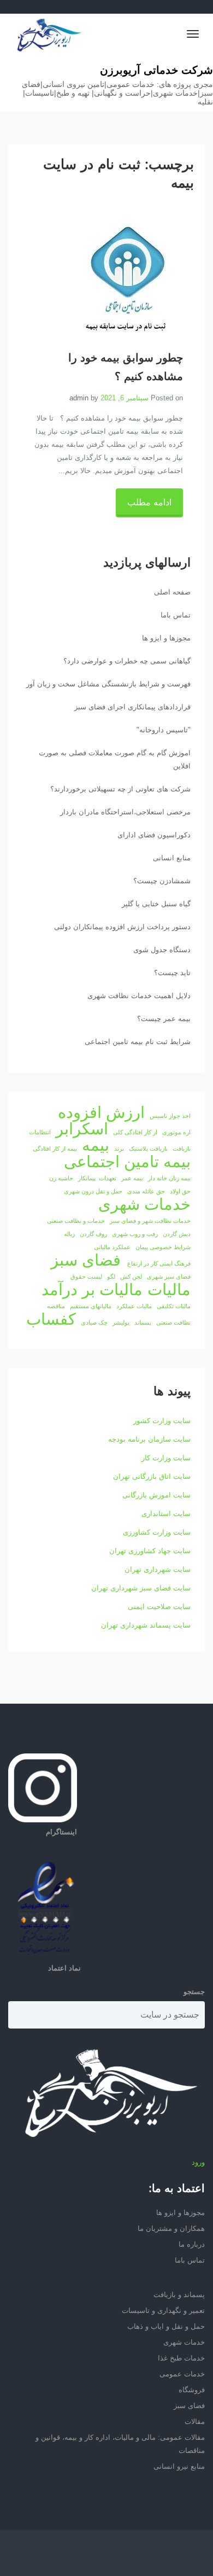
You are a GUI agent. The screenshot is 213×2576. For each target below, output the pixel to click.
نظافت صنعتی (173, 1322)
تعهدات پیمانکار (97, 1178)
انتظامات (40, 1132)
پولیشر (121, 1322)
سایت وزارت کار (166, 1458)
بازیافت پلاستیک (148, 1149)
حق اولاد (180, 1191)
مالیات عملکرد (134, 1306)
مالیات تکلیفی (174, 1306)
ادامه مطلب (149, 502)
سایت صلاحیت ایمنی (159, 1607)
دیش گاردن (177, 1234)
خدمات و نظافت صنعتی (76, 1221)
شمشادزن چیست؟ (162, 881)
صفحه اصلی (172, 592)
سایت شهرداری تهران (158, 1569)
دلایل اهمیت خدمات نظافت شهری (139, 996)
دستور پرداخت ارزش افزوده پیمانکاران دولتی (122, 927)
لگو (111, 1277)
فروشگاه (192, 2390)
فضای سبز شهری (169, 1277)
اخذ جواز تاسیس (170, 1116)
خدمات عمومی (182, 2374)
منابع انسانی (172, 858)
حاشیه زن (61, 1178)
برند (119, 1149)
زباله (69, 1234)
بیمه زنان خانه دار (169, 1178)
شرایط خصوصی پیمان (163, 1247)
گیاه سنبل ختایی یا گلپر (156, 904)
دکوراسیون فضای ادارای (154, 835)
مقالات (195, 2421)
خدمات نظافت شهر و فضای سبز (150, 1221)
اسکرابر (82, 1129)
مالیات (169, 1290)
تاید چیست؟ (172, 973)
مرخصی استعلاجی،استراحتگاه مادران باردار (125, 812)
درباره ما (192, 2244)
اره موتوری (176, 1132)
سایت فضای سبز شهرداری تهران (141, 1588)
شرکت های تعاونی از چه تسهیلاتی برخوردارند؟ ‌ (119, 789)
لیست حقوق (86, 1277)
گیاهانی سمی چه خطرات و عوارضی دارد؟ (127, 661)
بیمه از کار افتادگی (55, 1149)
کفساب (51, 1319)
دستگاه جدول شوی (162, 950)
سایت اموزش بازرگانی (156, 1495)
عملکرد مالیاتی (112, 1247)
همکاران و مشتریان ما (171, 2228)
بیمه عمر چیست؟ (164, 1019)
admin (79, 398)
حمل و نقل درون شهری (93, 1191)
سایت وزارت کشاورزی (157, 1532)
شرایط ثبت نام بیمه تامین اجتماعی (138, 1042)
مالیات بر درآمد (92, 1290)
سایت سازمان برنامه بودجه (149, 1439)
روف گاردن (93, 1234)
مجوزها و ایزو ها (166, 638)
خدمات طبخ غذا (181, 2358)
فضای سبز (86, 1260)
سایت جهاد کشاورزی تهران (150, 1551)
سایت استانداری (166, 1514)
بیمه (96, 1145)
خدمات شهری (144, 1204)
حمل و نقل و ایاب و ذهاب (166, 2326)
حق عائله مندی (146, 1191)
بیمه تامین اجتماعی (127, 1162)
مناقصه (56, 1306)
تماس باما (176, 615)
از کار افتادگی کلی (135, 1132)
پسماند (143, 1322)
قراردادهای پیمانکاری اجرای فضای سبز (132, 707)
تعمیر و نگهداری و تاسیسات (163, 2310)
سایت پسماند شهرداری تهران (146, 1625)
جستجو (194, 1992)
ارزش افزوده (101, 1112)
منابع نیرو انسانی (179, 2466)
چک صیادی (94, 1322)
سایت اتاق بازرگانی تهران (152, 1476)
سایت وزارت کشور (162, 1421)
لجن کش (131, 1277)
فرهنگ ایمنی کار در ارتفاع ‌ (158, 1263)
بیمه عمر (132, 1178)
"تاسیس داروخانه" (164, 730)
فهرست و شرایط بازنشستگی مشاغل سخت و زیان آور (108, 684)
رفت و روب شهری (135, 1234)
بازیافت (182, 1149)
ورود (198, 2162)
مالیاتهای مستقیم (91, 1306)
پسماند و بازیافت (179, 2295)
